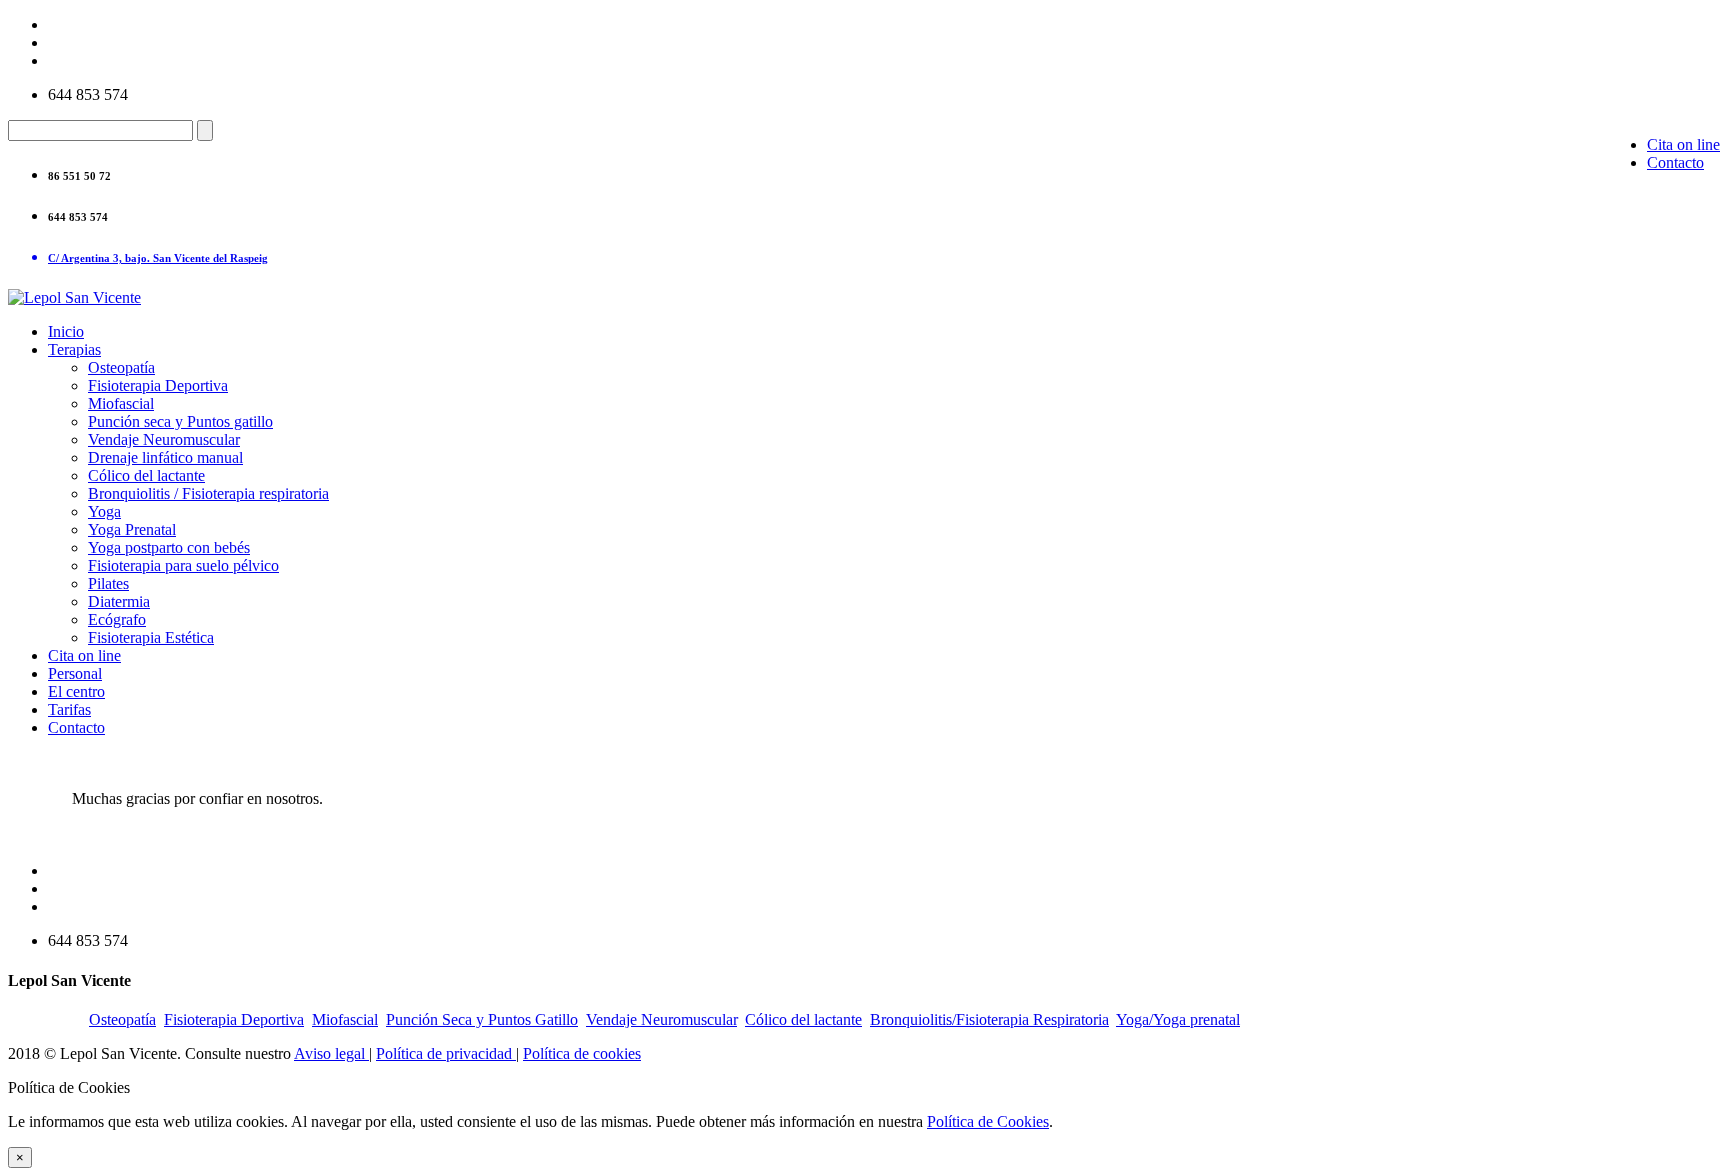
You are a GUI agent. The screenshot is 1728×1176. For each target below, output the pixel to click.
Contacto (1675, 162)
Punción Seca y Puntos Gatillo (482, 1019)
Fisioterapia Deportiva (158, 385)
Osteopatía (121, 367)
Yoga (104, 511)
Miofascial (121, 403)
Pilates (108, 583)
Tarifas (69, 709)
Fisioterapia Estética (151, 637)
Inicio (66, 331)
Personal (75, 673)
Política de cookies (582, 1053)
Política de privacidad (446, 1053)
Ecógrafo (117, 619)
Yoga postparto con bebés (169, 547)
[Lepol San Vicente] (74, 297)
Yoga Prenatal (132, 529)
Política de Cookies (988, 1121)
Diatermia (119, 601)
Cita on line (1683, 144)
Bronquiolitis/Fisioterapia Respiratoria (989, 1019)
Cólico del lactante (146, 475)
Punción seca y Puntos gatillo (180, 421)
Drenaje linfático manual (165, 457)
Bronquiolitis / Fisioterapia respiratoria (208, 493)
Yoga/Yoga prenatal (1178, 1019)
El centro (76, 691)
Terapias (74, 349)
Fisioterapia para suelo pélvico (183, 565)
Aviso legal (331, 1053)
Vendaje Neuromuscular (164, 439)
